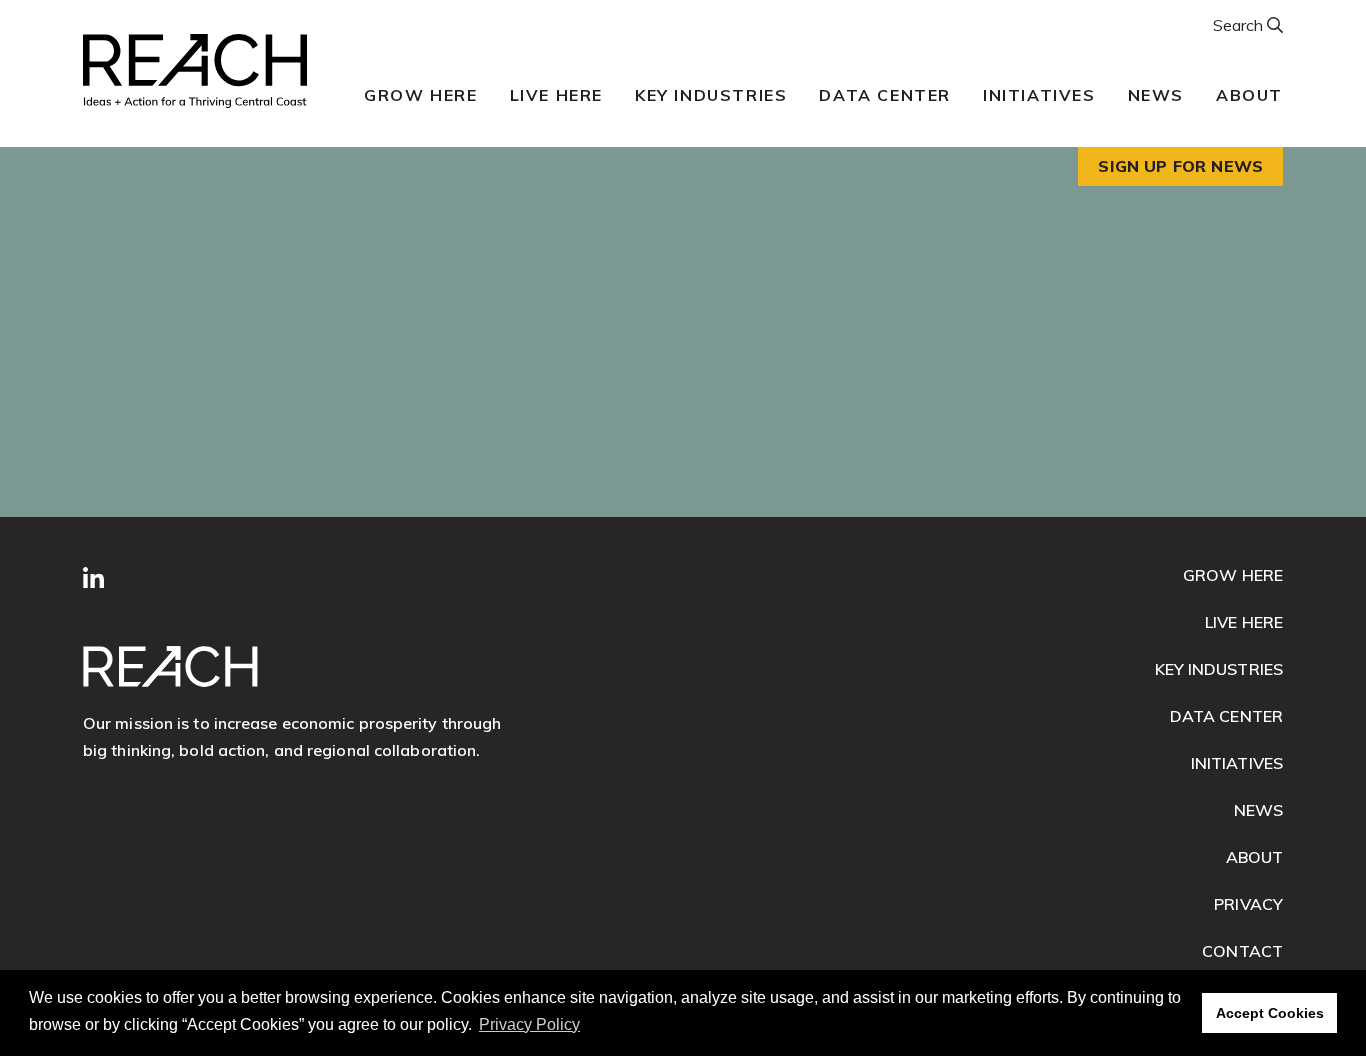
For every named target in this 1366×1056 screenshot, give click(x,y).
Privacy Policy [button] (529, 1024)
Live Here (556, 95)
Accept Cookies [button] (1270, 1013)
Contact (1242, 951)
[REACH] (195, 71)
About (1249, 95)
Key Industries (711, 95)
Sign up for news (1180, 166)
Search (1240, 25)
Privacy (1248, 904)
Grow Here (420, 95)
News (1156, 95)
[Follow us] (93, 579)
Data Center (885, 95)
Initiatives (1039, 95)
